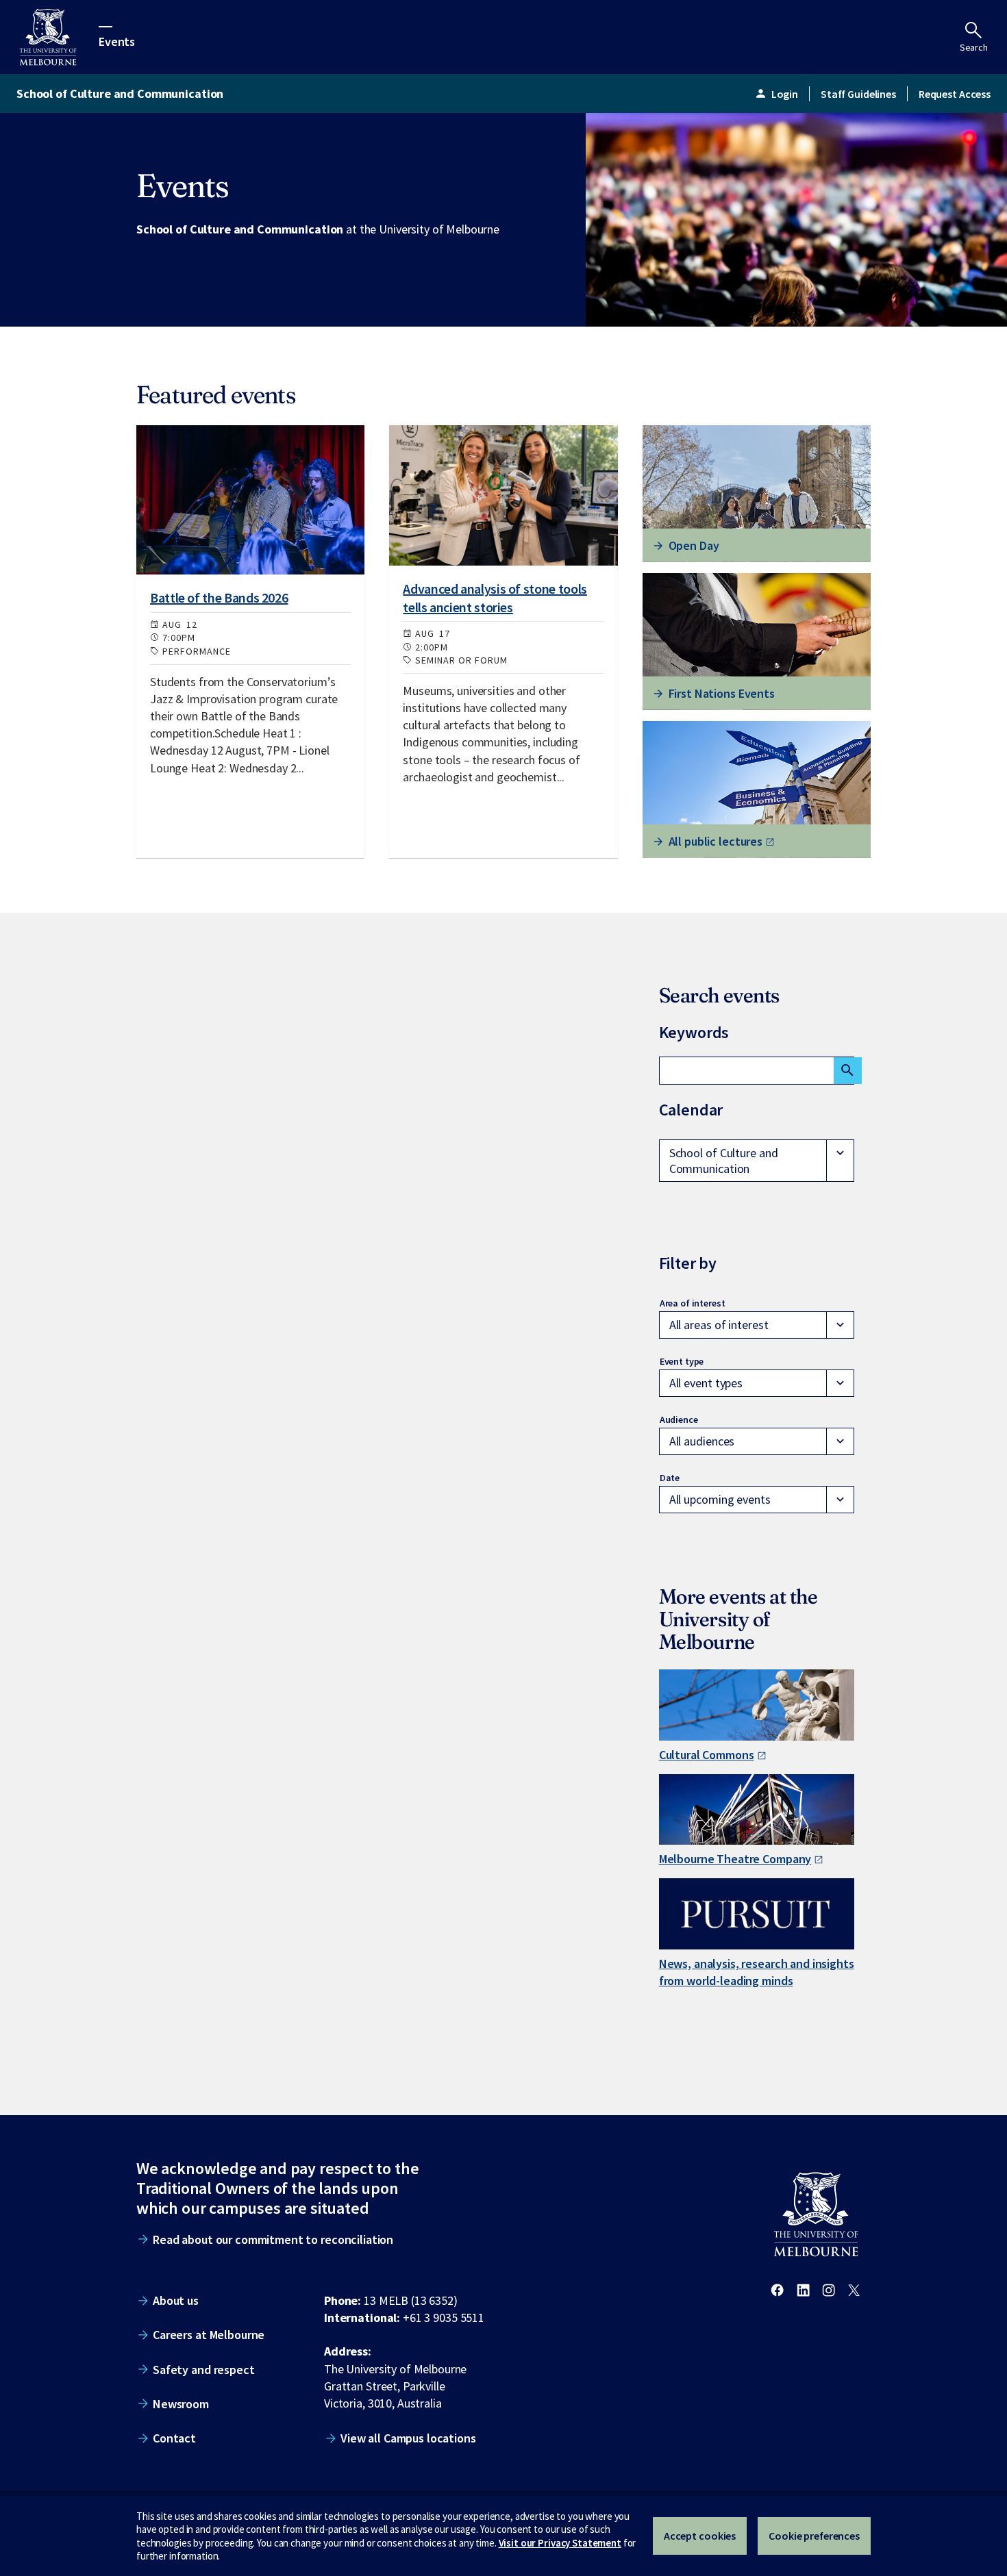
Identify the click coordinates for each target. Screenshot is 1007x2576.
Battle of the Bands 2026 (219, 597)
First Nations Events (722, 693)
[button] (757, 1161)
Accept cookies (700, 2536)
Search (974, 47)
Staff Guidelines (858, 94)
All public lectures (716, 841)
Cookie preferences (814, 2536)
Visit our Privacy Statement (560, 2543)
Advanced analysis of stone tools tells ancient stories (495, 597)
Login (776, 94)
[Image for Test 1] (250, 500)
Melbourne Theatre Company (735, 1859)
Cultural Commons (707, 1755)
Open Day (694, 545)
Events (117, 41)
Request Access (955, 94)
